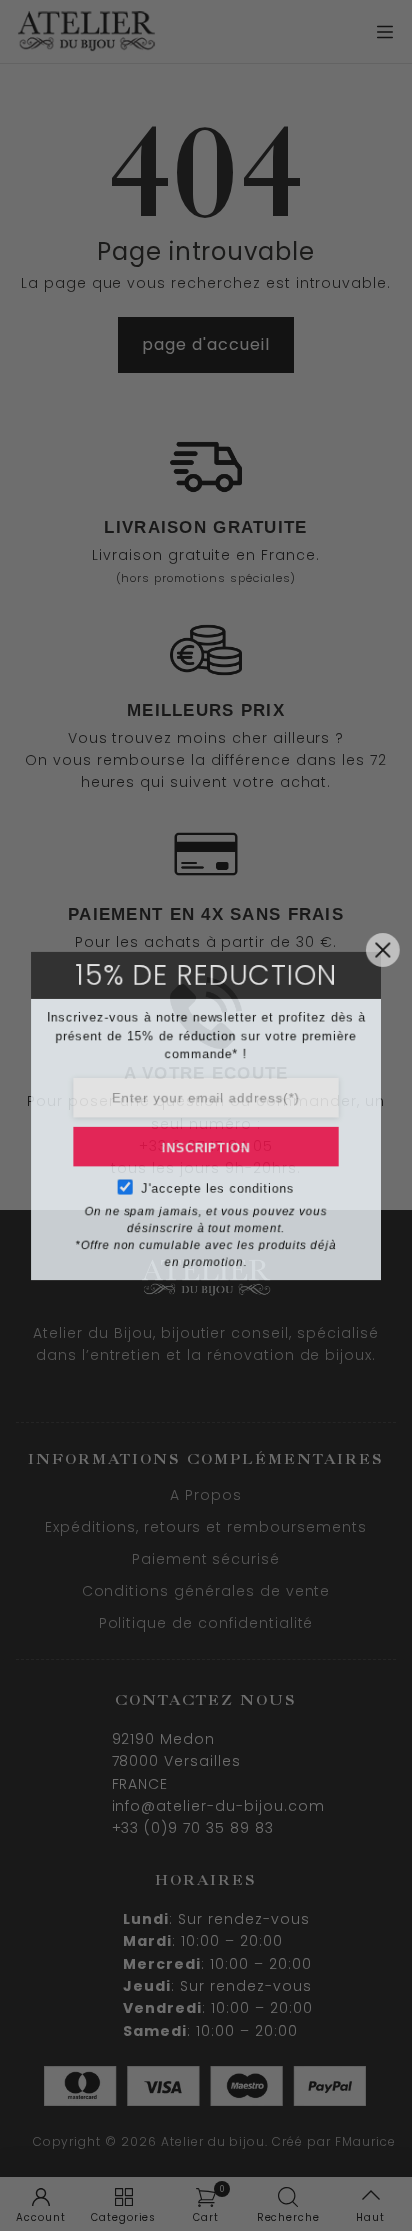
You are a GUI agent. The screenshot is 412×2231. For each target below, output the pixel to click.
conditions (263, 1192)
